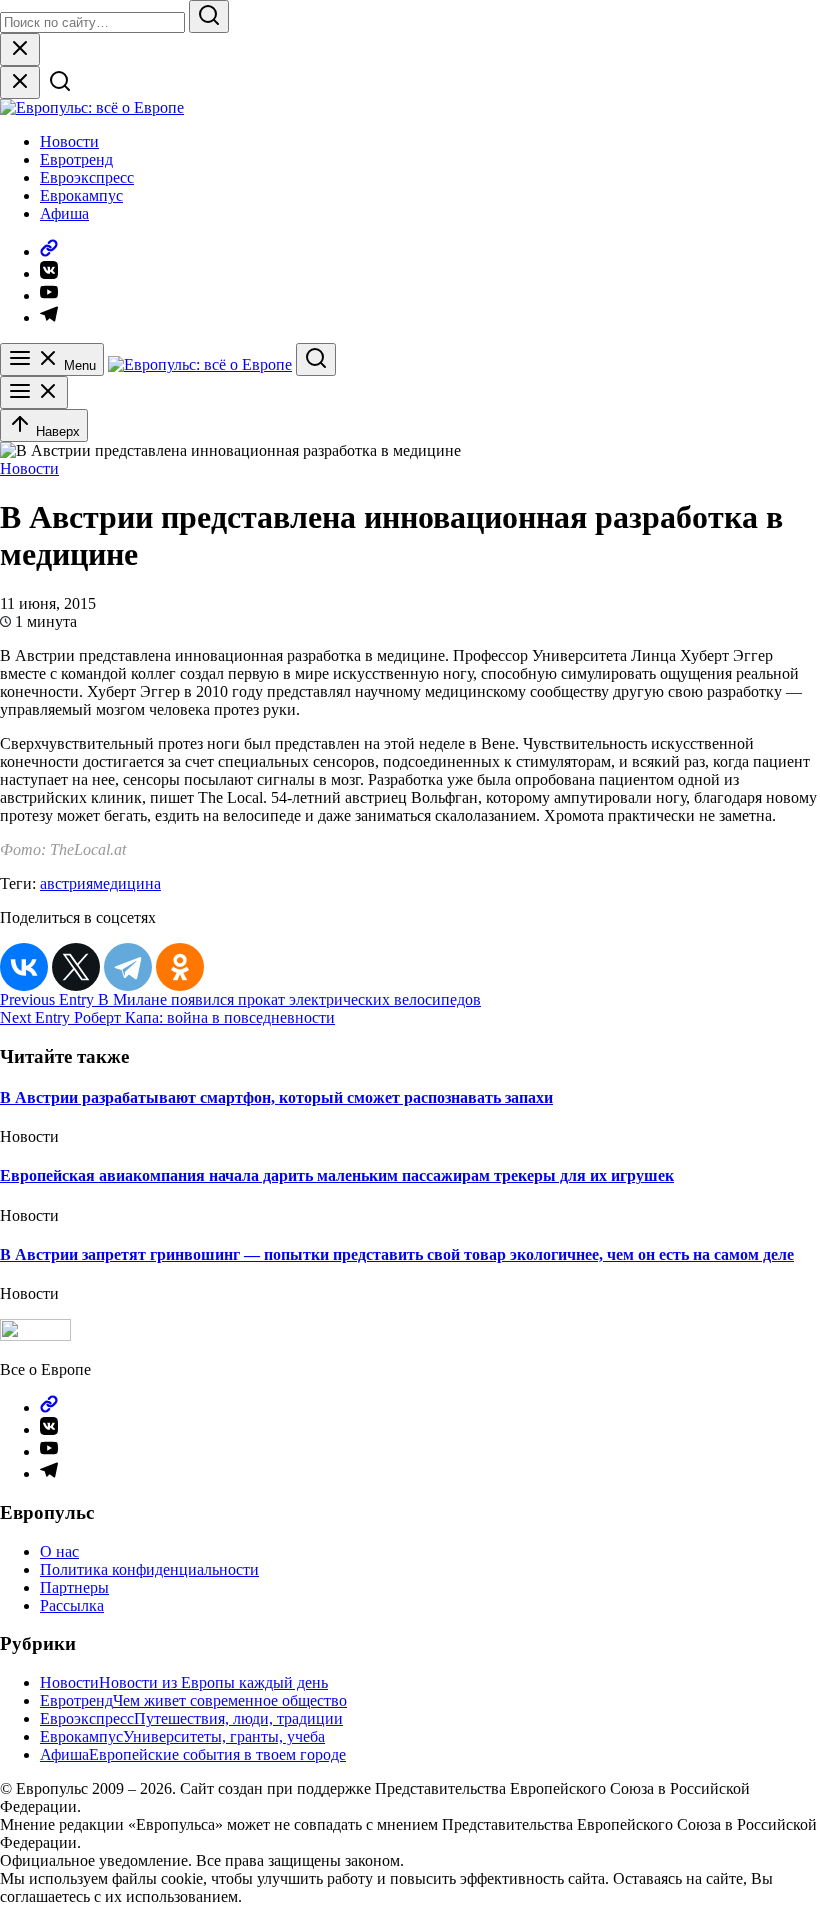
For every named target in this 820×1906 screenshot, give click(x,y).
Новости (69, 141)
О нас (59, 1551)
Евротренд (76, 159)
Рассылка (72, 1605)
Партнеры (74, 1587)
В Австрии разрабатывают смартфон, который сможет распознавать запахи (276, 1097)
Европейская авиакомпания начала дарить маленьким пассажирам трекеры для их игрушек (337, 1175)
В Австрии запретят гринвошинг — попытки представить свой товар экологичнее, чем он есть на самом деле (397, 1254)
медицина (127, 883)
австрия (66, 883)
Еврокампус (81, 195)
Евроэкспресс (87, 177)
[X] (76, 967)
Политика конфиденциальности (149, 1569)
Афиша (64, 213)
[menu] (34, 392)
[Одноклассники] (180, 967)
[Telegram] (128, 967)
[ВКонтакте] (24, 967)
